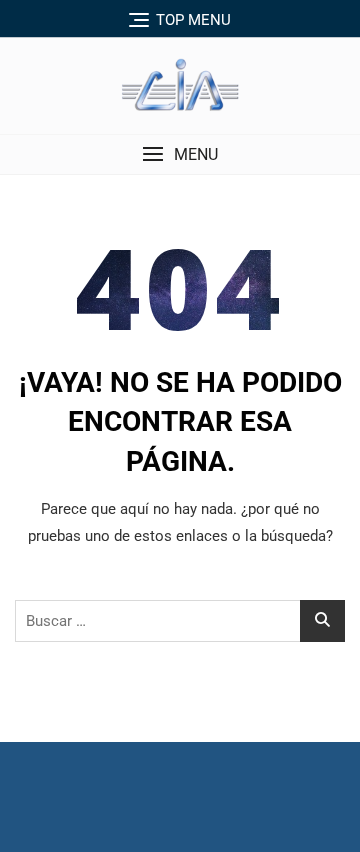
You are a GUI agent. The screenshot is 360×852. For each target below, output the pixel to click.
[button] (180, 154)
